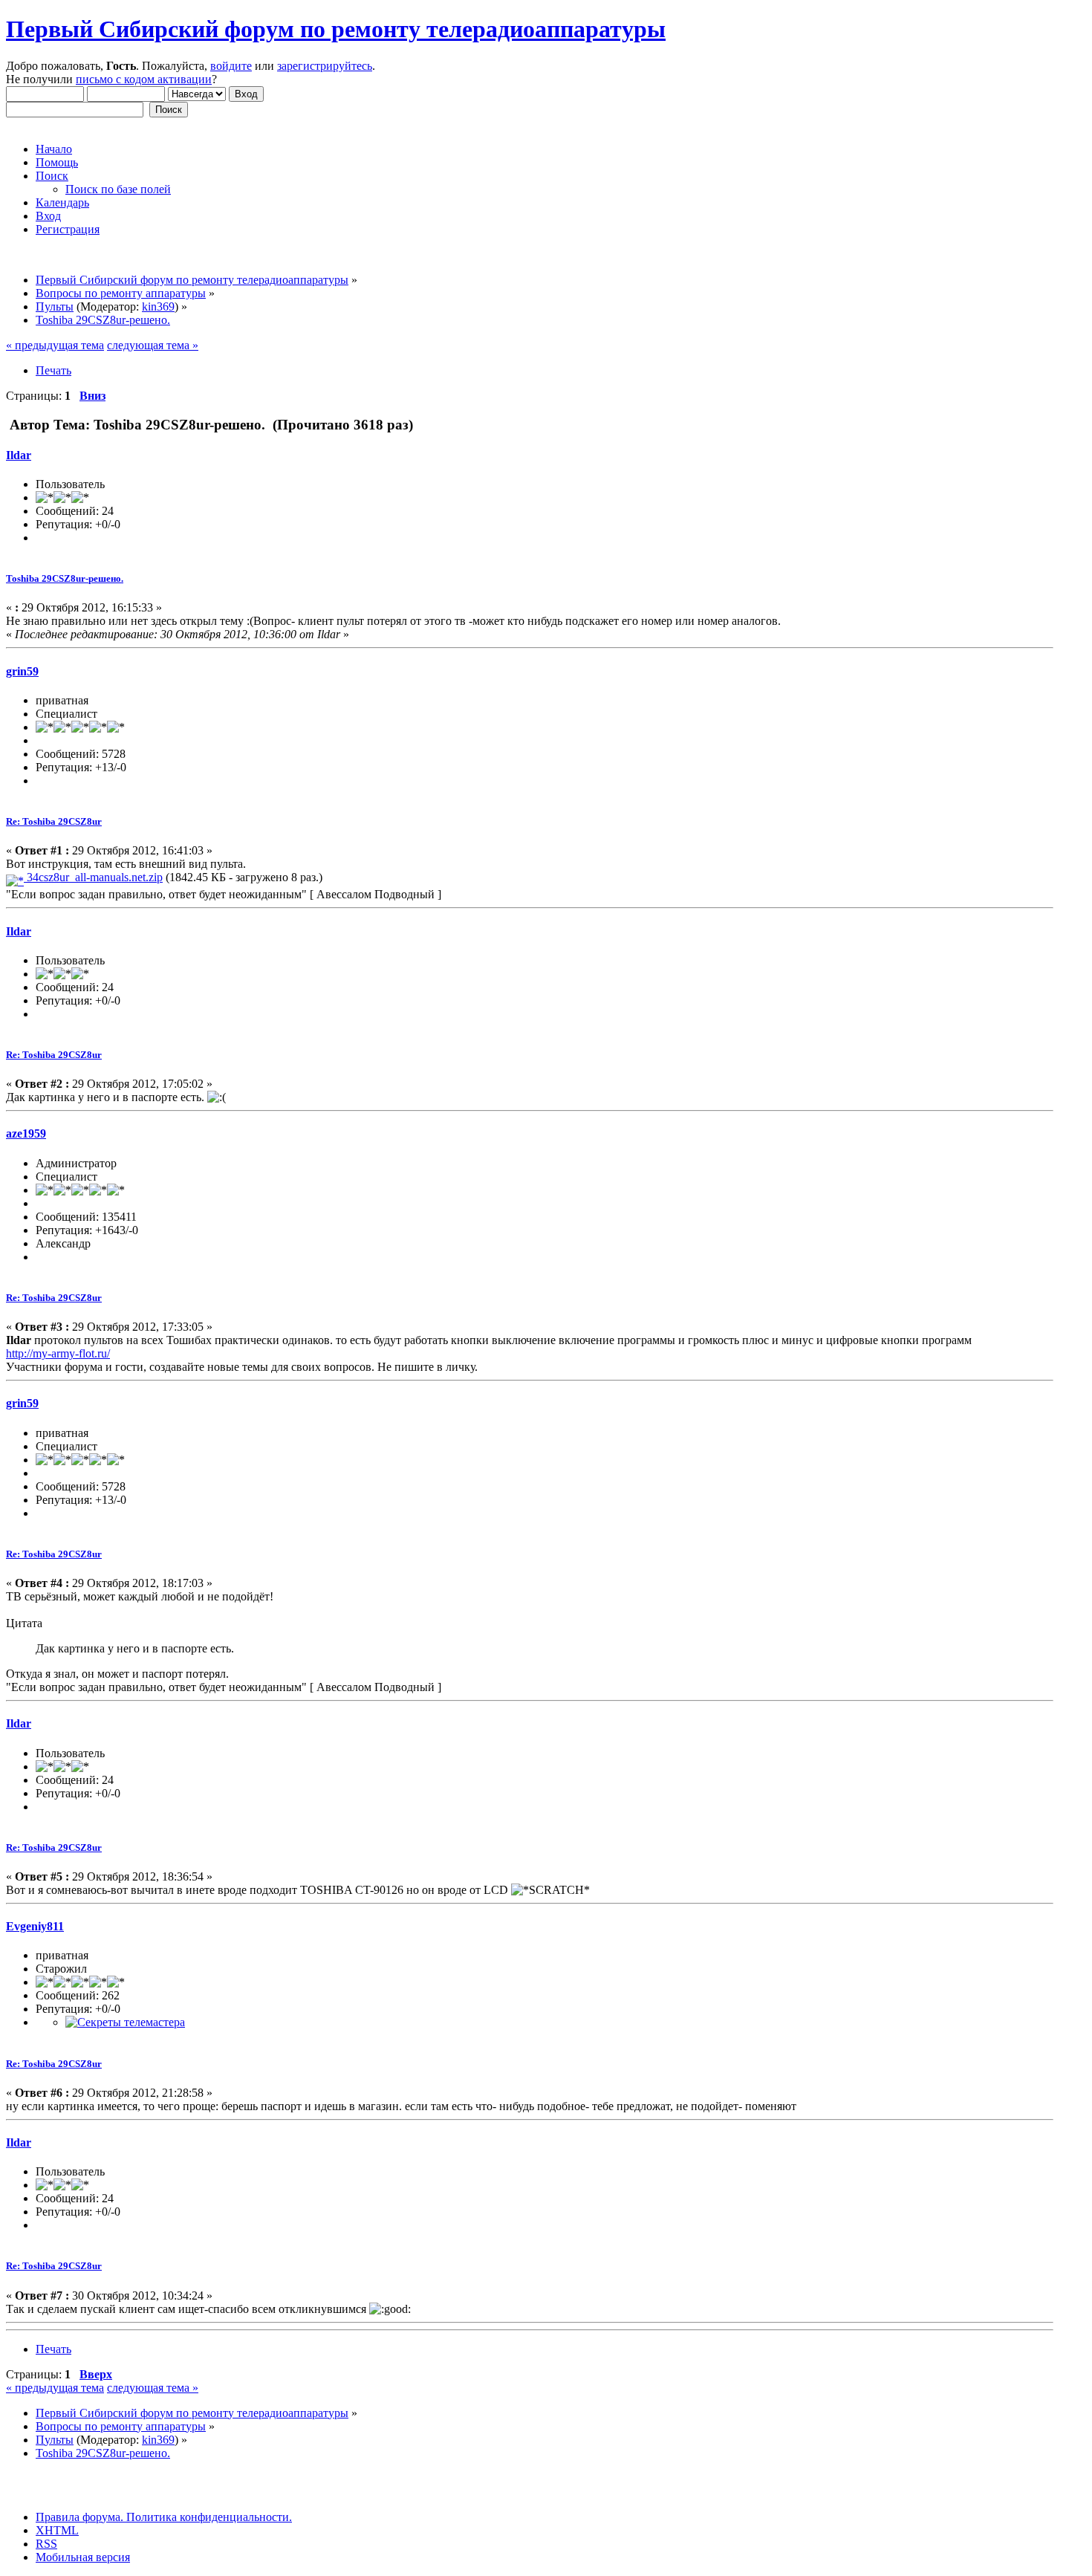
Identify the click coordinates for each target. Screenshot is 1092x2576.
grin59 (22, 671)
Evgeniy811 (35, 1926)
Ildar (19, 455)
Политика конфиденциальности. (208, 2517)
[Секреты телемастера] (125, 2022)
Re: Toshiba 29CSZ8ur (54, 821)
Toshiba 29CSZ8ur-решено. (65, 578)
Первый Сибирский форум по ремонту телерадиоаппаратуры (336, 29)
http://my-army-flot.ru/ (58, 1353)
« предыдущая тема (55, 345)
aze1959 (26, 1133)
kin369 (158, 306)
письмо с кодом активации (144, 79)
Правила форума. (79, 2517)
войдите (231, 66)
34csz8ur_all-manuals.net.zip (93, 877)
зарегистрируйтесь (325, 66)
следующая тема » (153, 345)
